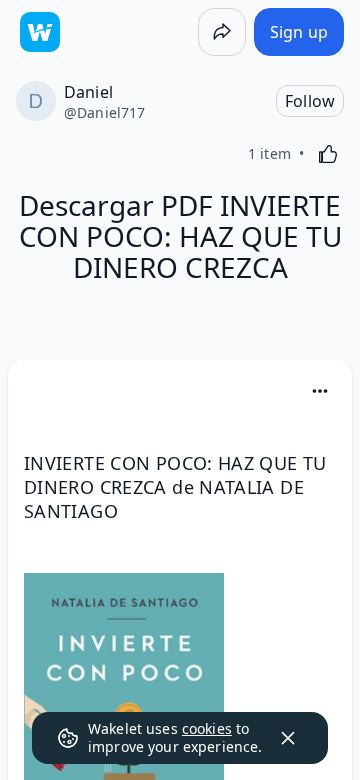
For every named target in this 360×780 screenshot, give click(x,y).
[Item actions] (320, 391)
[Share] (222, 32)
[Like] (328, 154)
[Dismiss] (288, 738)
